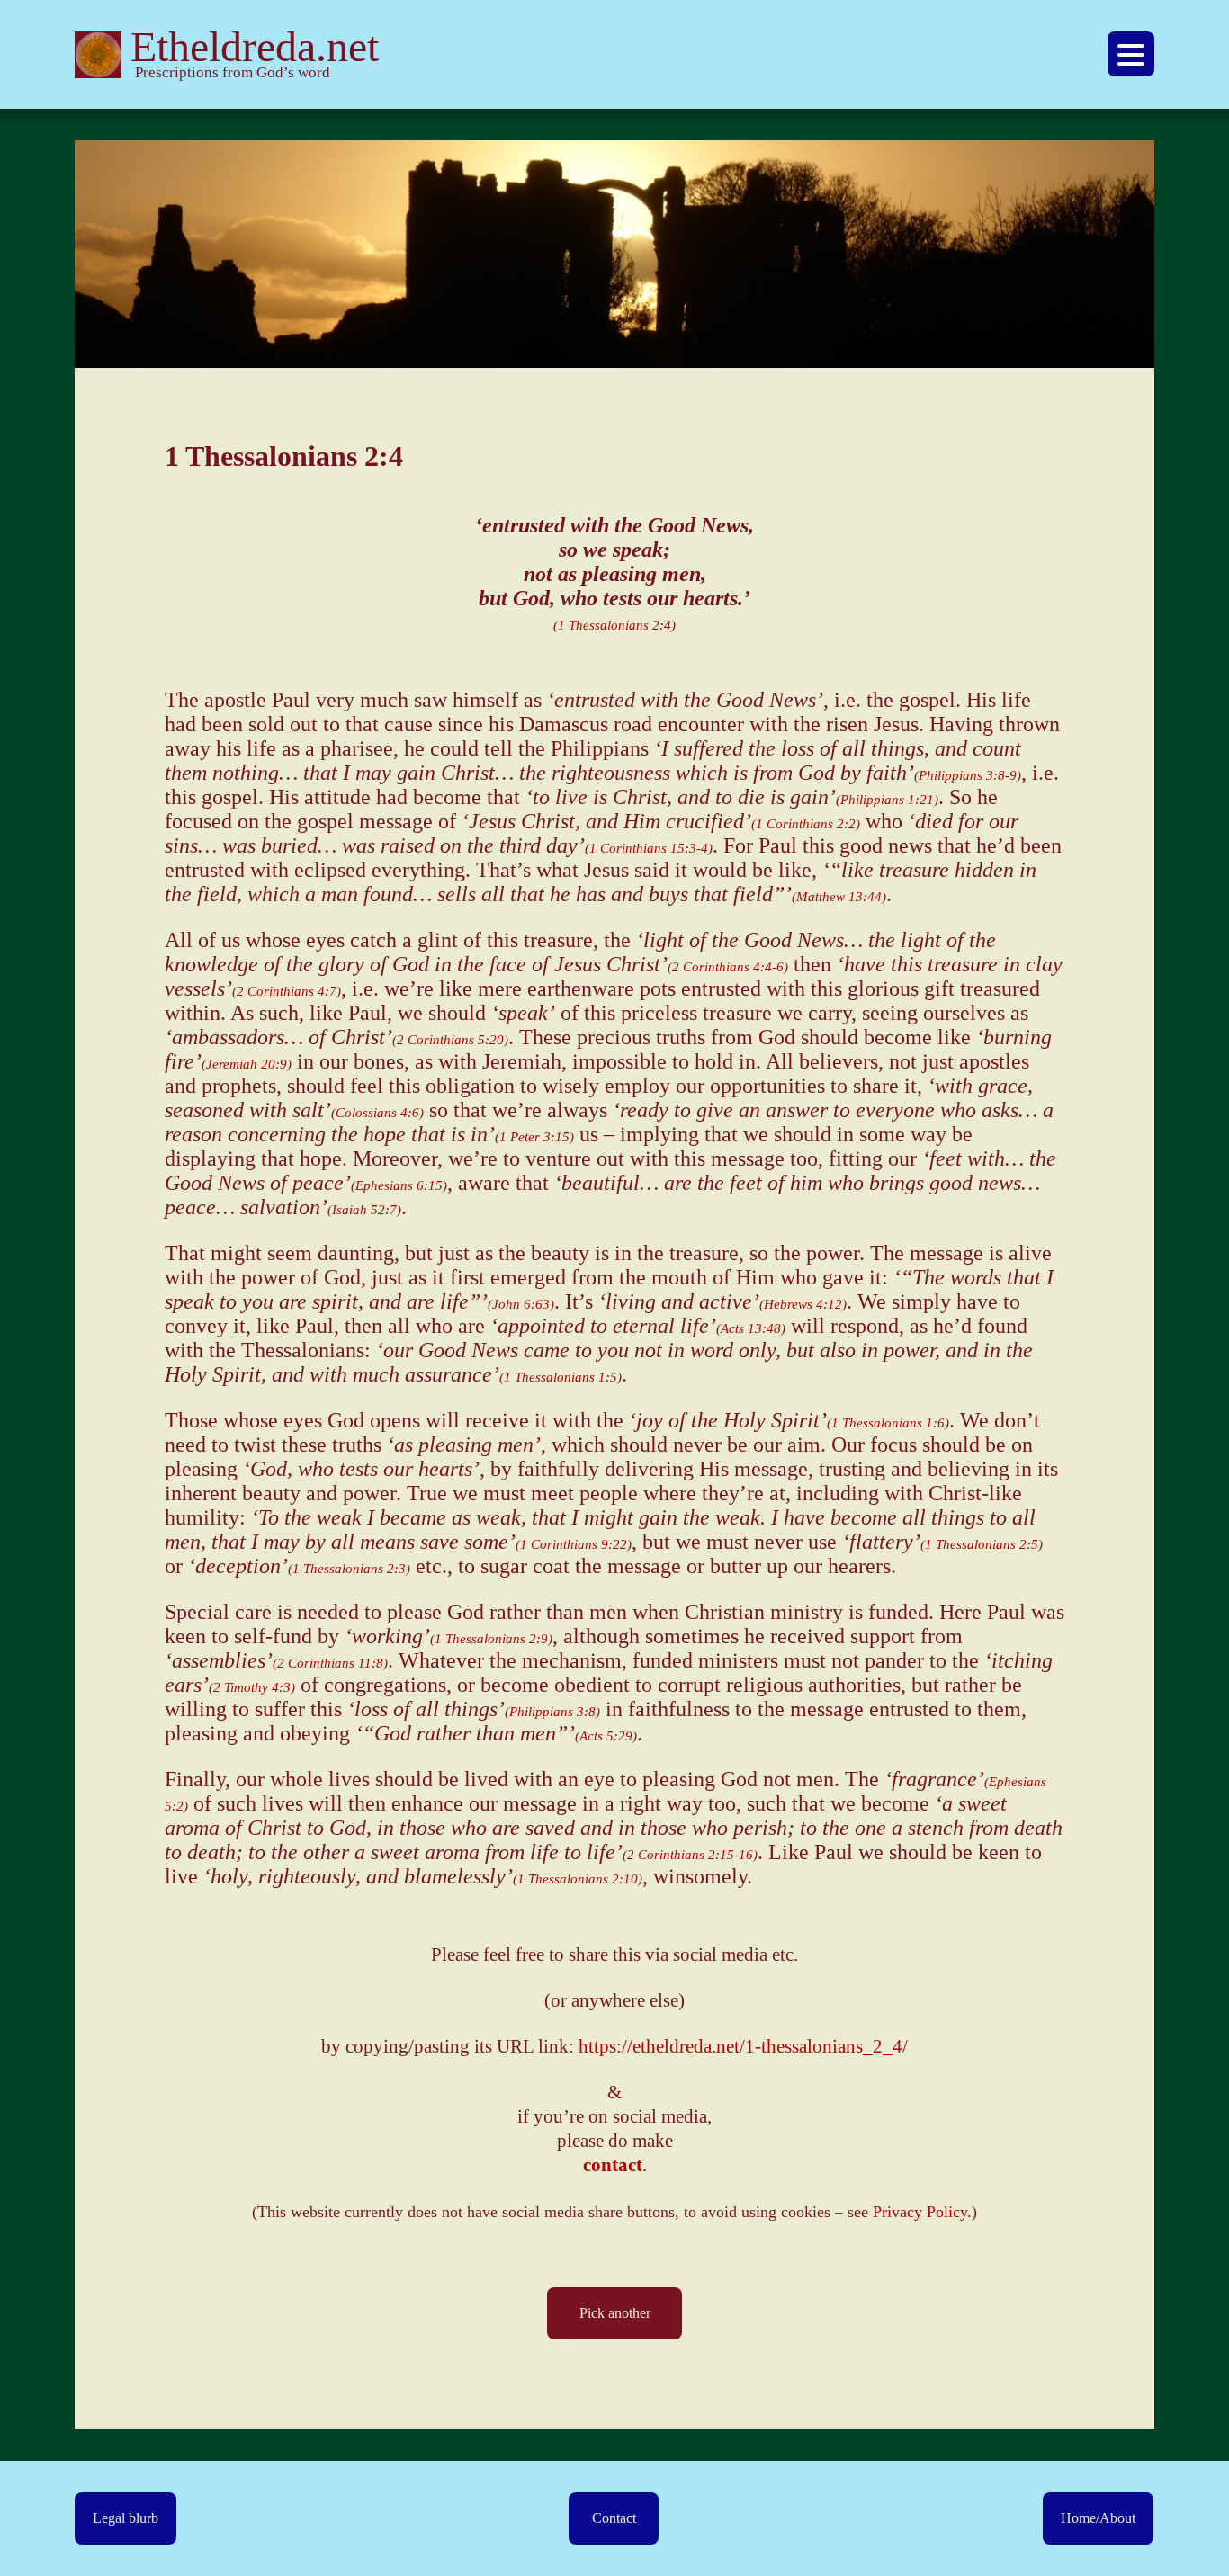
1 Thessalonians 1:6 (888, 1423)
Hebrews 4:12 (803, 1304)
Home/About (1098, 2518)
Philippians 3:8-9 (968, 775)
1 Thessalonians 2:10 (578, 1879)
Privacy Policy (920, 2212)
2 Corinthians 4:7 (287, 991)
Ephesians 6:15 (399, 1185)
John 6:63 (521, 1304)
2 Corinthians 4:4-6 (728, 967)
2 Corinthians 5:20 (450, 1040)
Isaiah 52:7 (364, 1210)
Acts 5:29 (606, 1736)
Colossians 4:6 (377, 1113)
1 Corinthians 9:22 (574, 1544)
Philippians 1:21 (887, 800)
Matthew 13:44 (839, 897)
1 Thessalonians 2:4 (614, 625)
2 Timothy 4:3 (252, 1687)
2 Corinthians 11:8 (330, 1663)
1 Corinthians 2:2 (806, 824)
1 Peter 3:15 (534, 1137)
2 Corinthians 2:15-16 (690, 1855)
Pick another (615, 2313)
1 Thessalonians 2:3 (349, 1569)
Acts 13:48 (751, 1328)
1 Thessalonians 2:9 (491, 1639)
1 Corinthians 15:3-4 (649, 848)
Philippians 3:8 (552, 1712)
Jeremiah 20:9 (247, 1064)
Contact (614, 2518)
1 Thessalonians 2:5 (982, 1544)
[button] (1131, 54)
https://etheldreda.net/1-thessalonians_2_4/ (743, 2046)
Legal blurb (126, 2518)
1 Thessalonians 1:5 (561, 1377)
